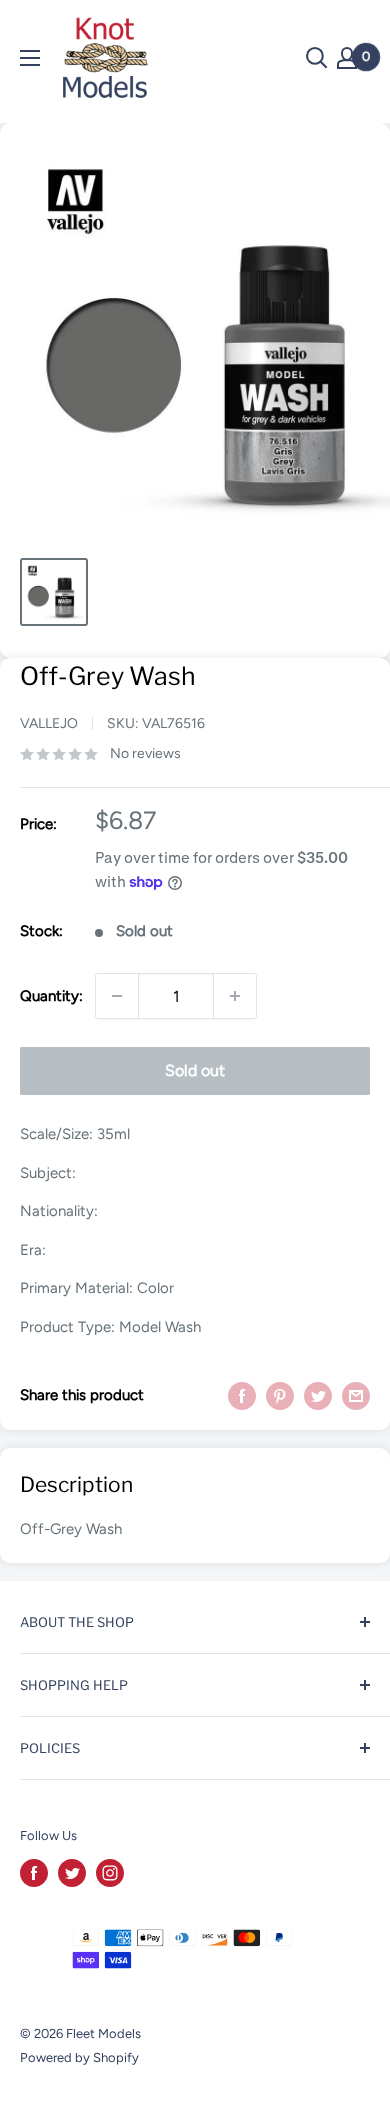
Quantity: (51, 996)
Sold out (195, 1070)
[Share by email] (356, 1395)
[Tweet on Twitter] (318, 1395)
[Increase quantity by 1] (235, 996)
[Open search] (317, 58)
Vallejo (49, 723)
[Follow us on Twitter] (72, 1873)
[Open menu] (30, 58)
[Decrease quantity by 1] (117, 996)
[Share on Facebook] (242, 1395)
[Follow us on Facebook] (34, 1873)
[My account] (347, 58)
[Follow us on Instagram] (110, 1873)
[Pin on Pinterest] (280, 1395)
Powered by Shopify (79, 2057)
